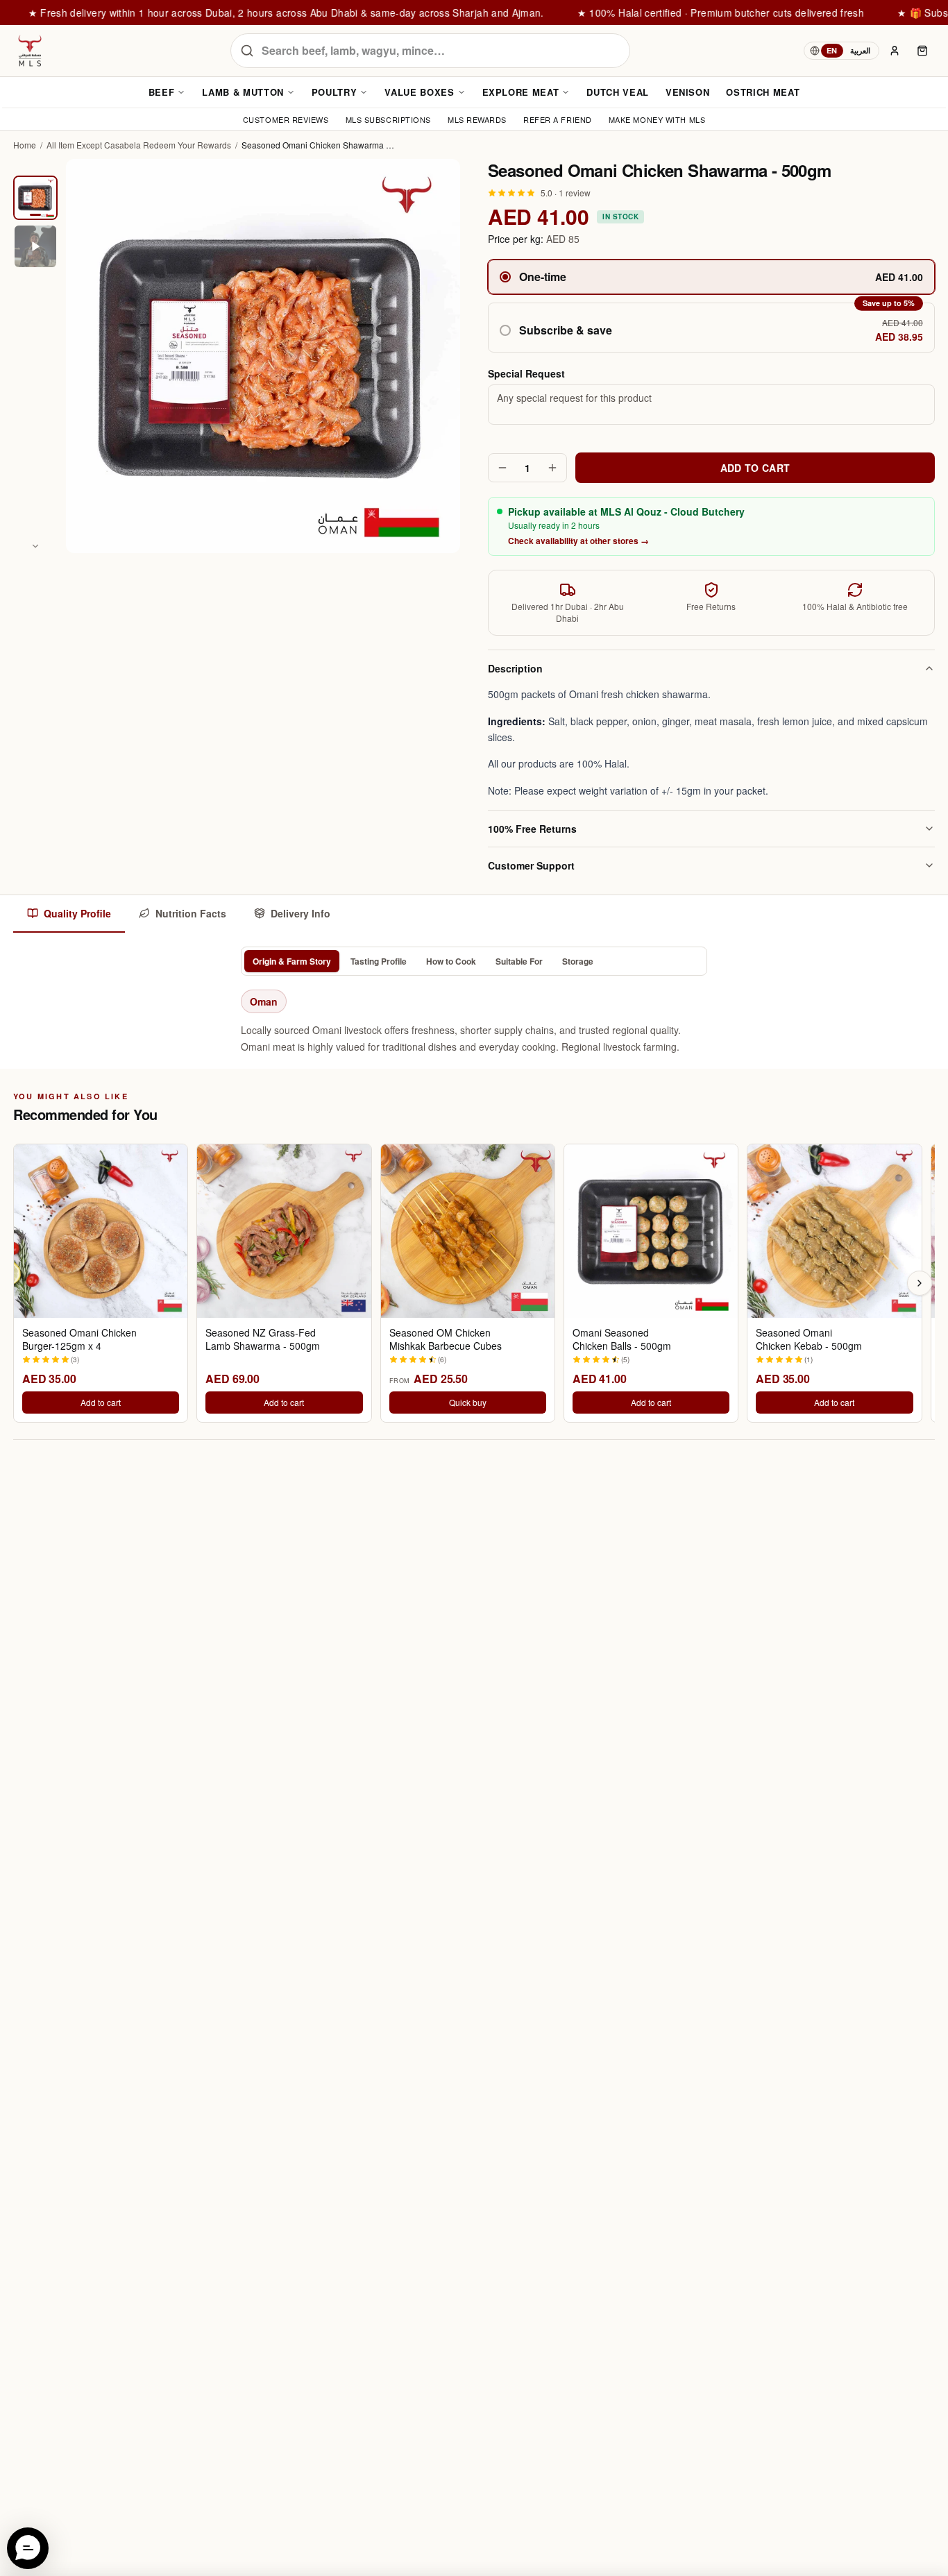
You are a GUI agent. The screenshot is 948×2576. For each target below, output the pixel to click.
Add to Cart (755, 468)
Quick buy (468, 1402)
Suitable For (519, 961)
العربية (860, 50)
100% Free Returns (532, 829)
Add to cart (101, 1402)
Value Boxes (419, 92)
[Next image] (35, 546)
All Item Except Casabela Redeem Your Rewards (139, 145)
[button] (711, 328)
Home (25, 145)
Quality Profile (77, 913)
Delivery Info (301, 913)
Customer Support (531, 865)
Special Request (526, 373)
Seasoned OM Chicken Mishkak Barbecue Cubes (446, 1339)
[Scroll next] (920, 1283)
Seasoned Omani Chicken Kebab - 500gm (809, 1339)
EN (832, 50)
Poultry (335, 92)
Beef (162, 92)
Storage (578, 961)
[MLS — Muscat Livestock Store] (30, 51)
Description (515, 668)
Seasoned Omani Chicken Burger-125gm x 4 (79, 1339)
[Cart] (922, 51)
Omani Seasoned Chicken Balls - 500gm (622, 1339)
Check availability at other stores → (578, 541)
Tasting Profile (379, 961)
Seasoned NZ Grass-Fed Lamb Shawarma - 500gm (263, 1339)
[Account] (895, 51)
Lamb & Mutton (243, 92)
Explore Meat (521, 92)
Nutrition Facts (191, 913)
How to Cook (451, 961)
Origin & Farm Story (292, 961)
